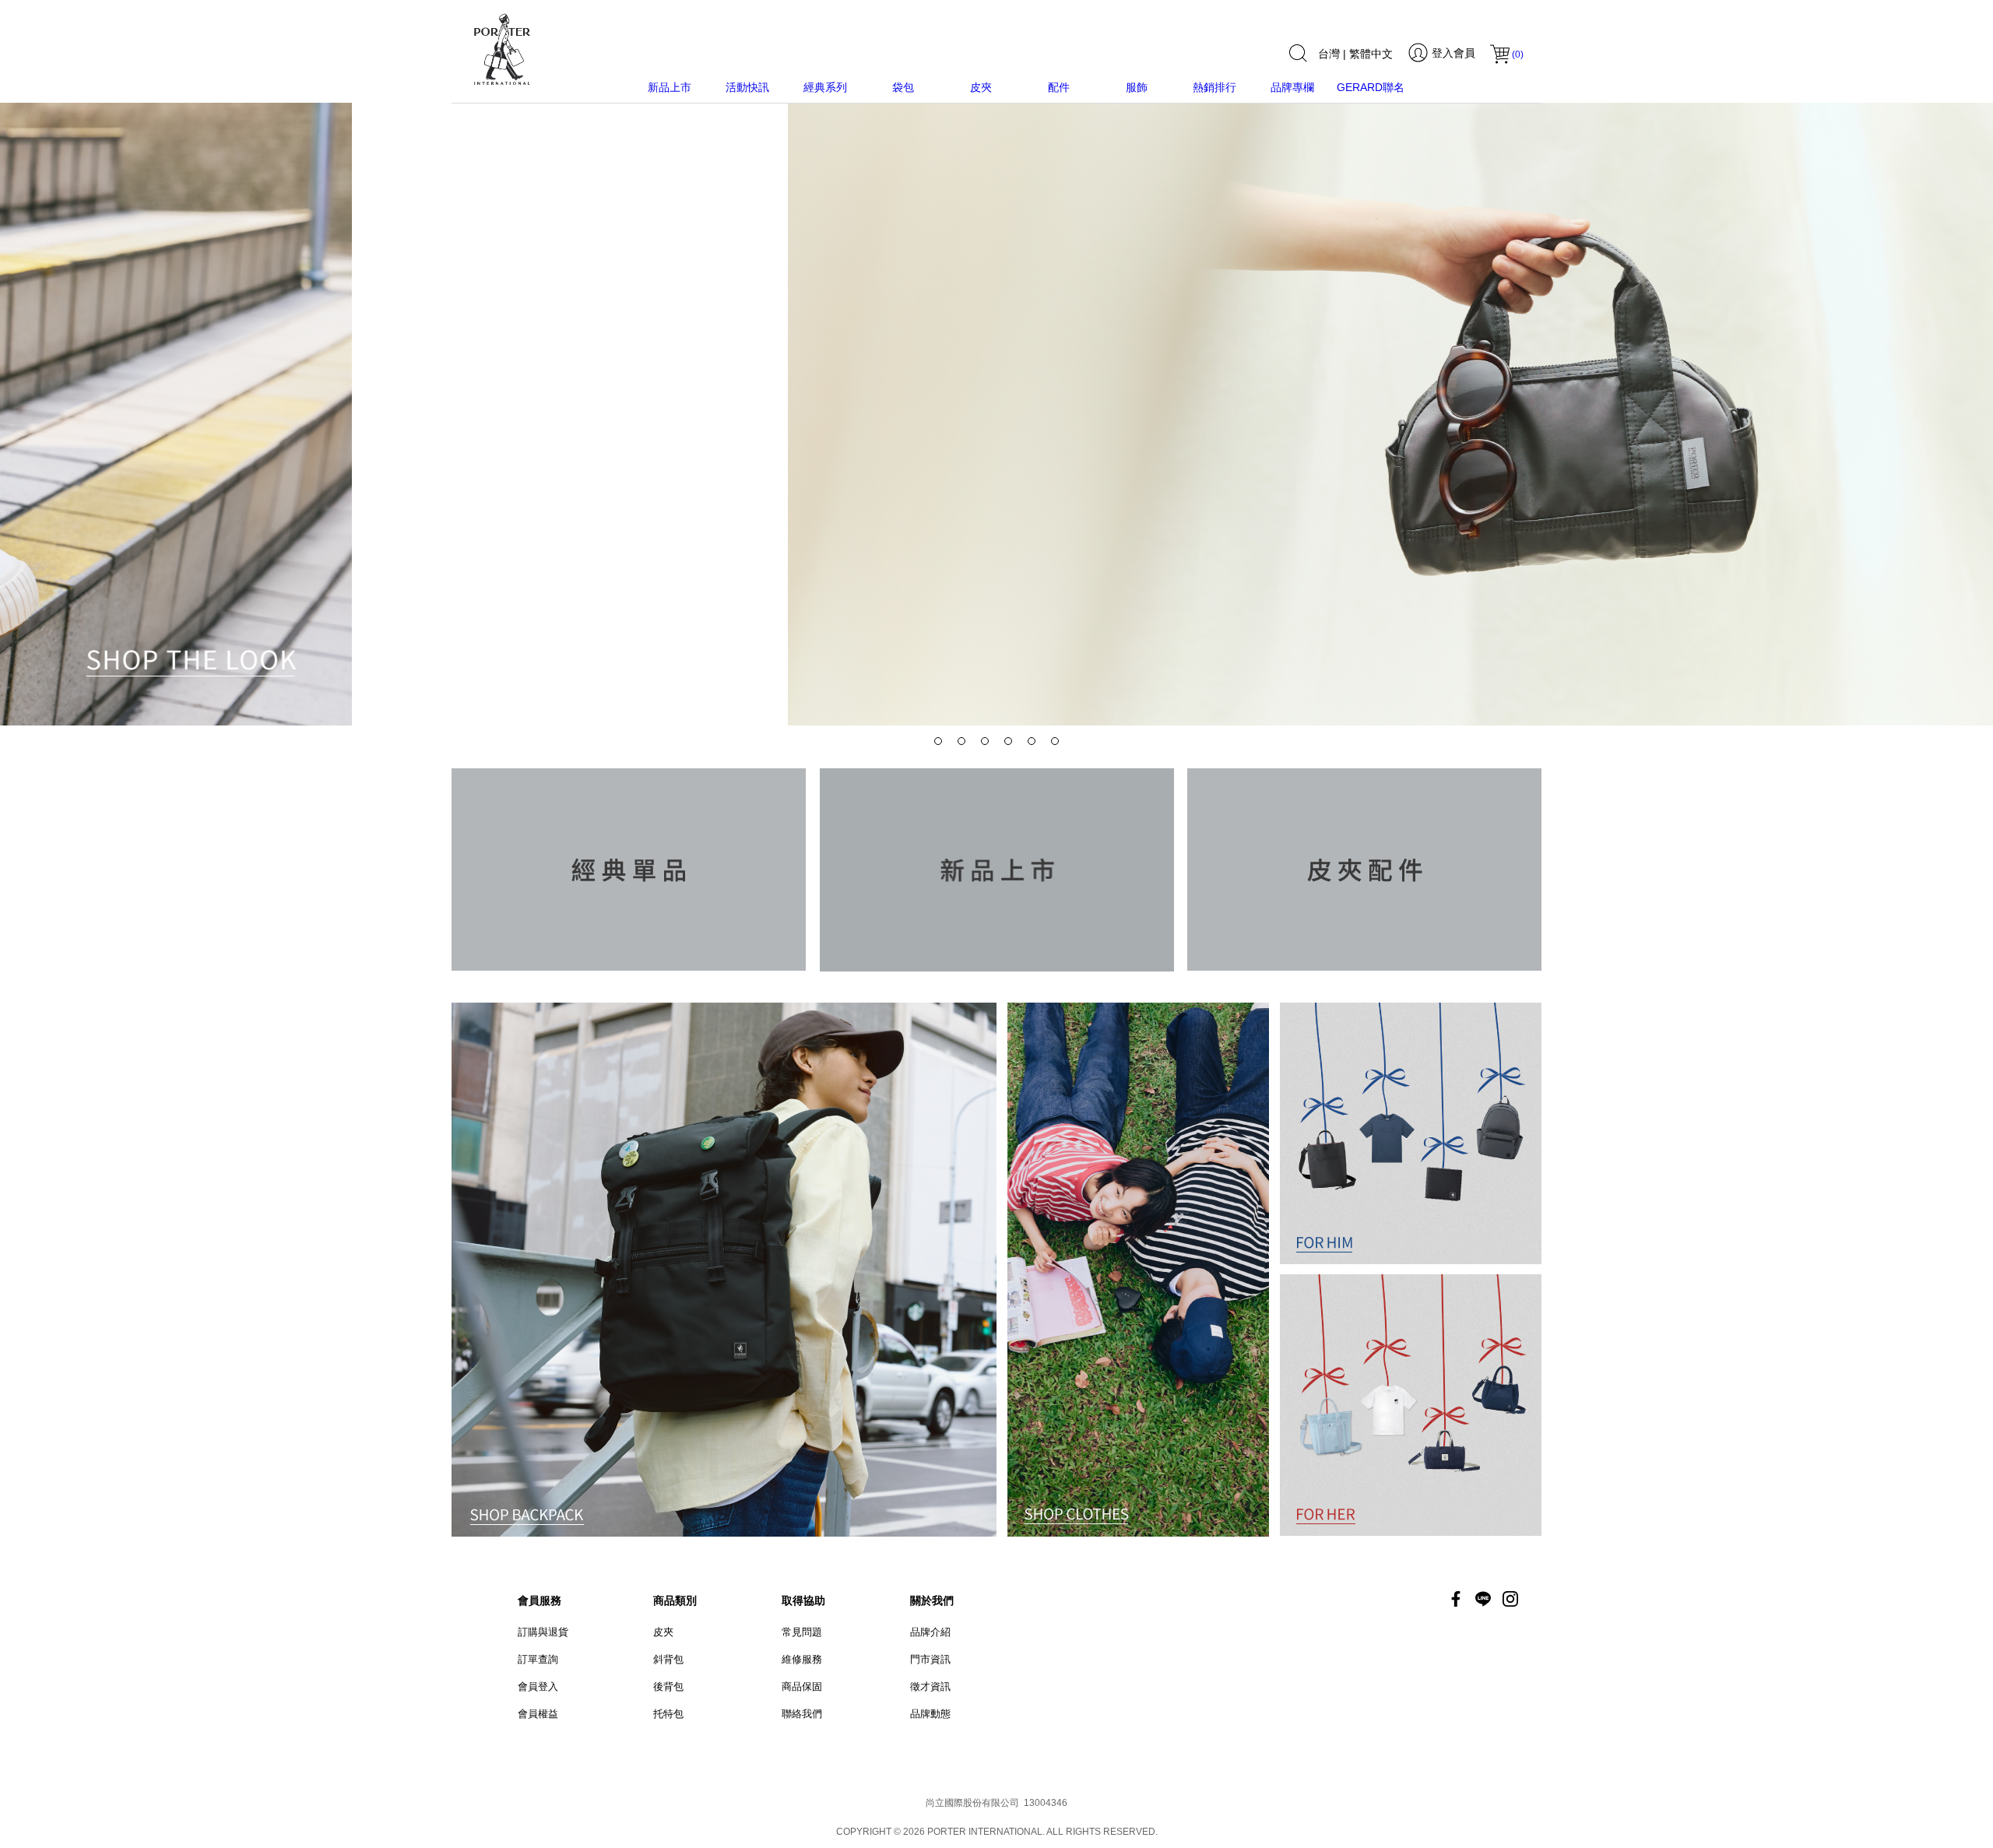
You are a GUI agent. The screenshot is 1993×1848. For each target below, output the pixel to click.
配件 (1059, 87)
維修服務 (802, 1659)
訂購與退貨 (543, 1632)
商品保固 (802, 1686)
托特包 (668, 1714)
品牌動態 (930, 1714)
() (1518, 54)
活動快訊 (747, 87)
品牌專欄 (1292, 87)
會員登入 (538, 1686)
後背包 (668, 1686)
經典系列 (825, 87)
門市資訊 (930, 1659)
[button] (938, 741)
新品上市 (670, 87)
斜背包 (668, 1659)
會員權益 (538, 1714)
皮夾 (981, 87)
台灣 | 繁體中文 (1355, 54)
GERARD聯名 (1371, 87)
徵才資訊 (930, 1686)
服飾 (1137, 87)
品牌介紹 (930, 1632)
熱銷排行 (1214, 87)
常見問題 (802, 1632)
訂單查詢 (538, 1659)
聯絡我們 (802, 1714)
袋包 (903, 87)
